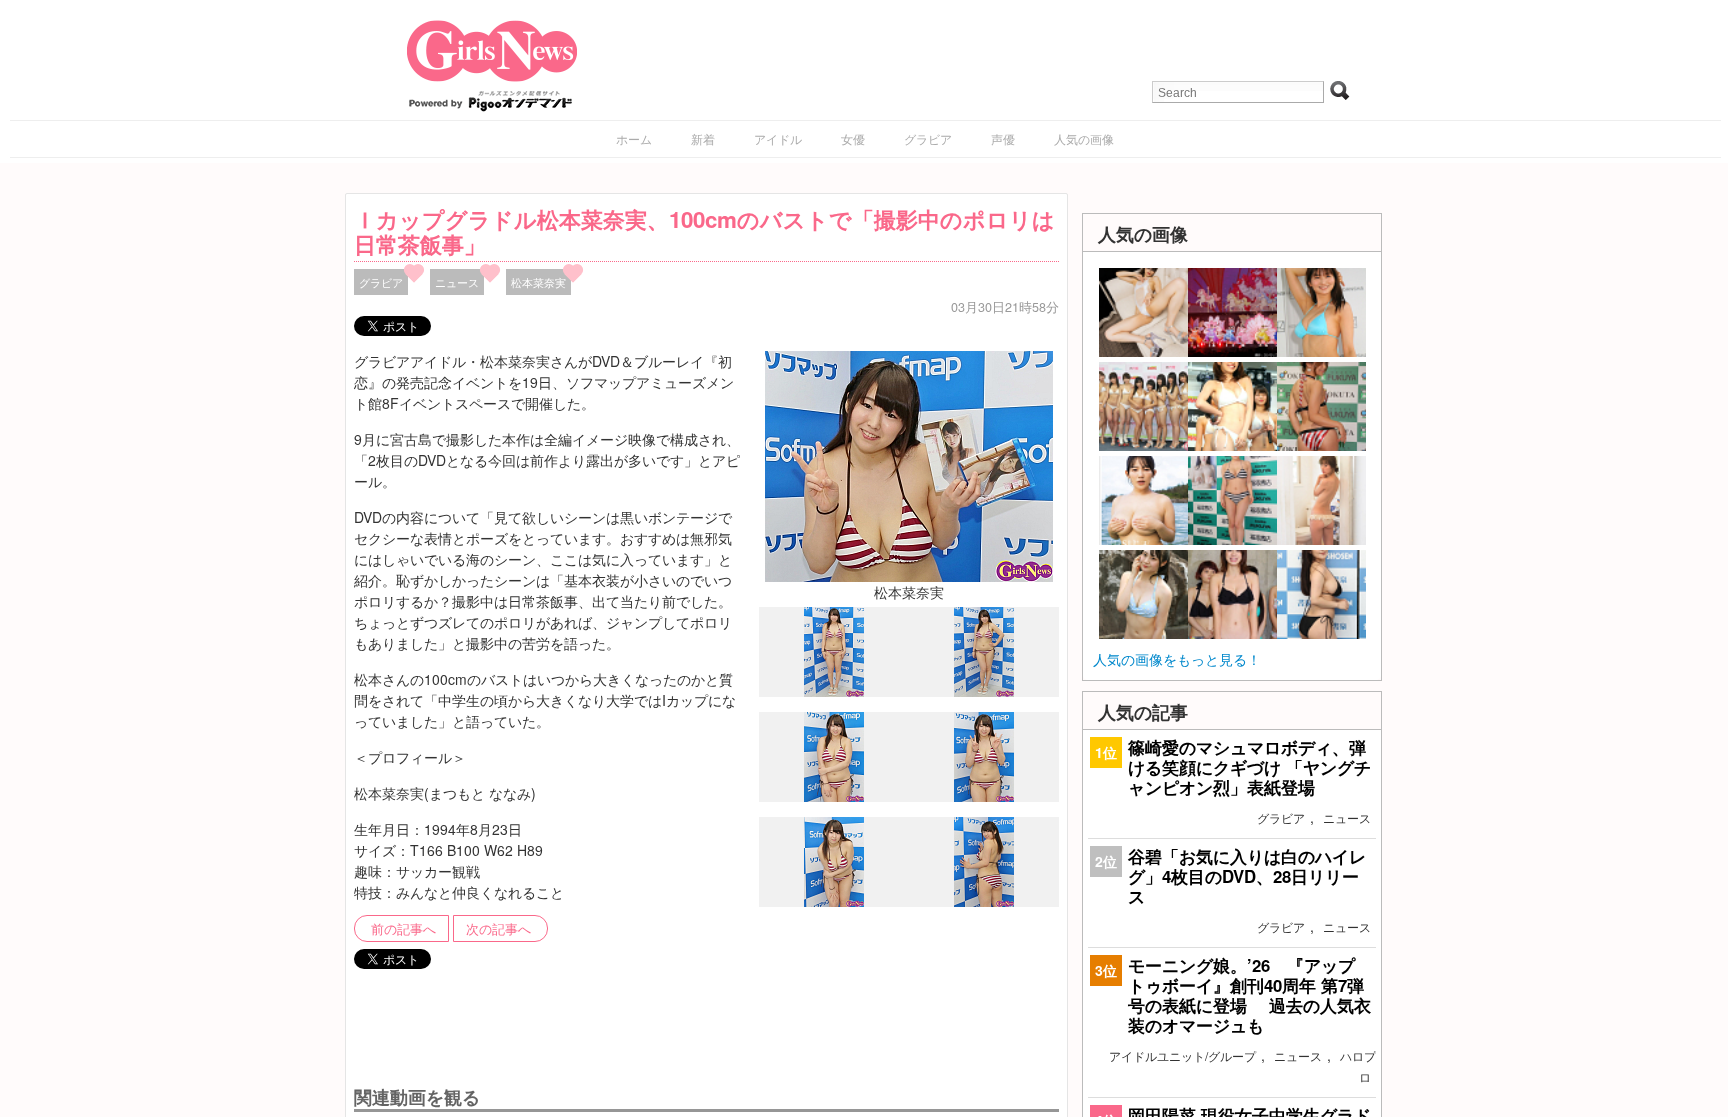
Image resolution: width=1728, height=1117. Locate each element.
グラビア (928, 138)
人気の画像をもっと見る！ (1177, 659)
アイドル (778, 138)
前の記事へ (403, 929)
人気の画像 (1084, 138)
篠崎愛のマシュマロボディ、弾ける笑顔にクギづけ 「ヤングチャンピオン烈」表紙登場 (1249, 767)
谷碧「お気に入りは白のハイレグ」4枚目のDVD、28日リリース (1247, 876)
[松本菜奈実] (909, 464)
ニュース (457, 282)
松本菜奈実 (538, 282)
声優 (1003, 138)
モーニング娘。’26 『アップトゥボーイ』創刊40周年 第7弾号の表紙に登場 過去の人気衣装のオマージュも (1249, 995)
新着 (703, 138)
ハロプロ (1358, 1066)
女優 (853, 138)
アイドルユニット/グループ (1182, 1055)
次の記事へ (498, 929)
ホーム (634, 138)
